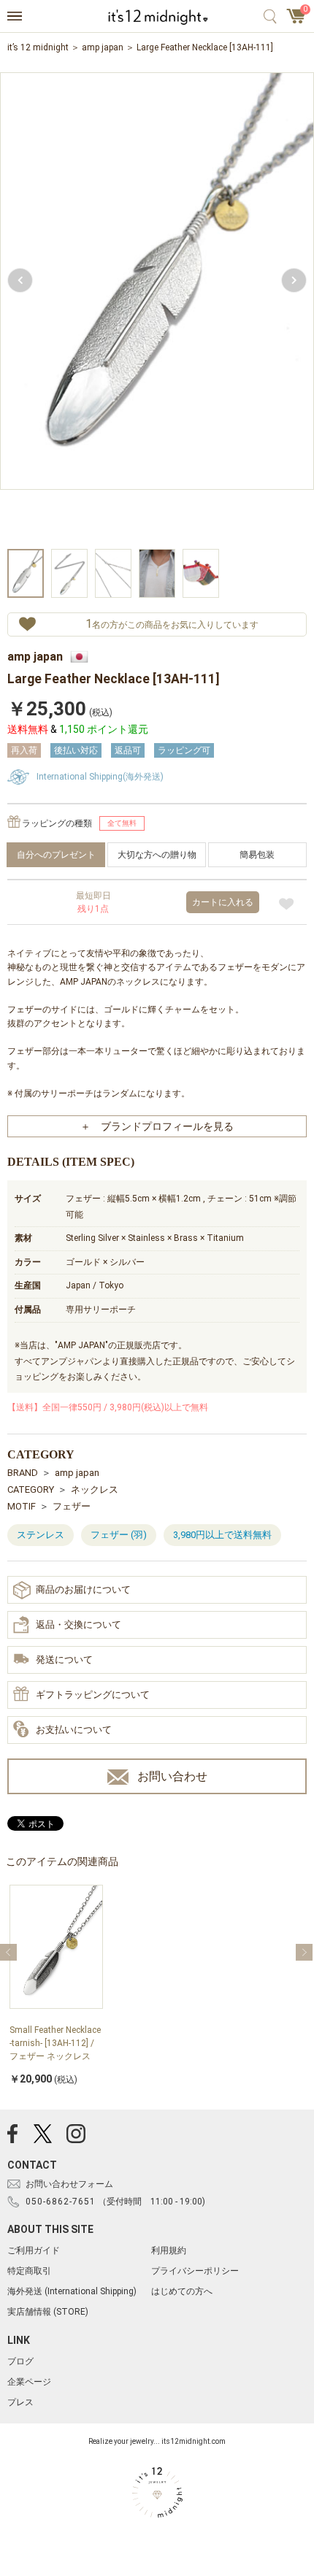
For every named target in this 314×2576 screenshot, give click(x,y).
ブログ (20, 2361)
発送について (64, 1660)
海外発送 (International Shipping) (72, 2291)
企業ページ (29, 2382)
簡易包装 (257, 855)
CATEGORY (31, 1489)
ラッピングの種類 (57, 823)
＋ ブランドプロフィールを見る (157, 1126)
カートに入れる (223, 902)
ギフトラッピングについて (93, 1695)
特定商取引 (29, 2271)
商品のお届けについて (83, 1589)
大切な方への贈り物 (157, 855)
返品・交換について (78, 1625)
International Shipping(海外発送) (100, 777)
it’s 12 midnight (38, 47)
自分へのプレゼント (56, 855)
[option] (157, 309)
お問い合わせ (172, 1776)
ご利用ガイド (34, 2250)
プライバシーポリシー (195, 2271)
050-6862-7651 (61, 2202)
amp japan (103, 47)
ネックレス (95, 1489)
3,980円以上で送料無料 (222, 1535)
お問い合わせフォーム (69, 2184)
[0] (296, 20)
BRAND (23, 1473)
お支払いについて (74, 1730)
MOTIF (22, 1506)
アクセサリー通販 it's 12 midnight (157, 17)
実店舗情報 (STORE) (48, 2312)
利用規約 (169, 2250)
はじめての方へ (182, 2291)
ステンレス (41, 1535)
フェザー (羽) (119, 1535)
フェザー (72, 1506)
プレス (20, 2402)
